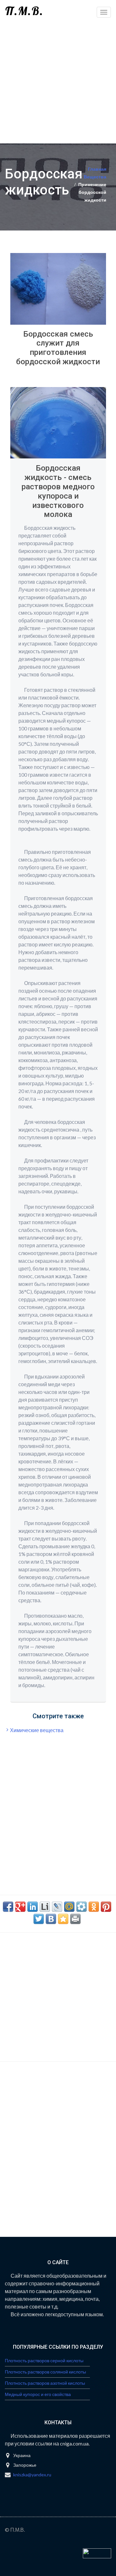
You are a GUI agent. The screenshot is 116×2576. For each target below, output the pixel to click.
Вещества (95, 177)
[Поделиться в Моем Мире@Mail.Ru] (69, 1907)
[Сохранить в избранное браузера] (63, 1919)
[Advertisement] (58, 82)
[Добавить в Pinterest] (106, 1907)
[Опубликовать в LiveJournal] (57, 1907)
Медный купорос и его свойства (38, 2394)
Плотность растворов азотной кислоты (45, 2383)
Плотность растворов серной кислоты (44, 2360)
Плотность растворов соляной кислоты (45, 2372)
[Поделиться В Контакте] (51, 1919)
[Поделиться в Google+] (20, 1907)
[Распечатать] (75, 1919)
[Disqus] (58, 2155)
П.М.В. (24, 11)
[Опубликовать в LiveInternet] (45, 1907)
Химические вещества (37, 1730)
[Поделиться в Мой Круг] (82, 1907)
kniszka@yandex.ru (32, 2475)
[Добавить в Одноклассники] (94, 1907)
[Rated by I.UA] (97, 2553)
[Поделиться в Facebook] (8, 1907)
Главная (97, 169)
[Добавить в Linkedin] (33, 1907)
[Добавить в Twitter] (39, 1919)
